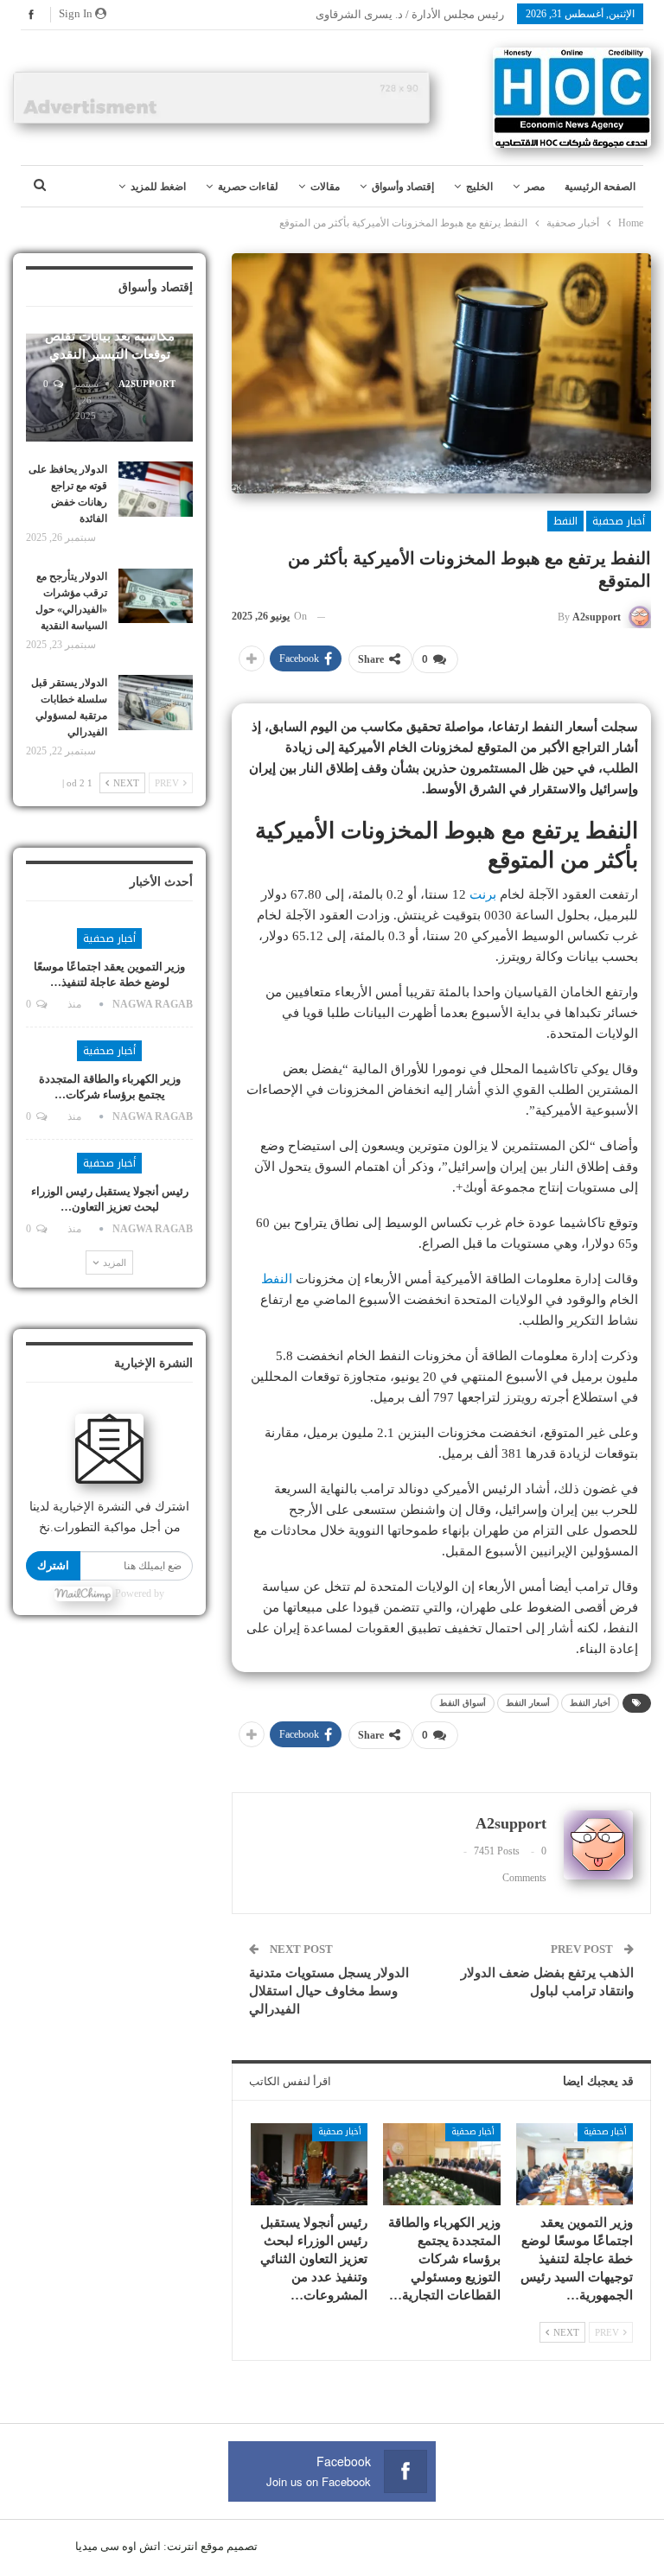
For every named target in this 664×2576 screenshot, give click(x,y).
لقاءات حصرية (248, 187)
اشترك (53, 1565)
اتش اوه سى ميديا (118, 2546)
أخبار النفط (590, 1703)
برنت (483, 894)
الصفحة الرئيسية (600, 187)
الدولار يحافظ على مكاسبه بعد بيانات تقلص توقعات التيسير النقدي (110, 336)
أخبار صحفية (619, 521)
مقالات (325, 187)
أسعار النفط (528, 1703)
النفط (565, 521)
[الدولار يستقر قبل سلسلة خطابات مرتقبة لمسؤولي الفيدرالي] (156, 703)
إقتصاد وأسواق (403, 187)
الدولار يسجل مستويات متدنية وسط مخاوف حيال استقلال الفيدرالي (329, 1991)
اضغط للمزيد (158, 187)
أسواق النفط (463, 1703)
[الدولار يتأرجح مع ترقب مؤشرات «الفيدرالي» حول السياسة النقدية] (156, 596)
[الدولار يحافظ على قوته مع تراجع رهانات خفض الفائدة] (156, 489)
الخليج (479, 187)
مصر (535, 187)
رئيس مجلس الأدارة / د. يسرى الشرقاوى (410, 14)
